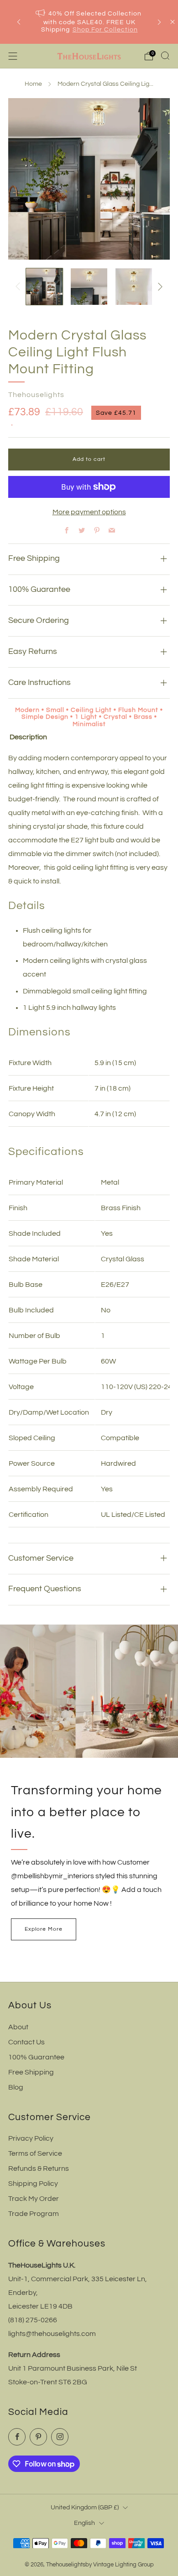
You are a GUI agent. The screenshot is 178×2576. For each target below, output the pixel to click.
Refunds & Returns (39, 2168)
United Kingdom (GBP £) (85, 2507)
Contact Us (26, 2042)
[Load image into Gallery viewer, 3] (134, 287)
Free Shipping (31, 2072)
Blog (16, 2087)
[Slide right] (158, 287)
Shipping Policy (33, 2184)
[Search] (165, 56)
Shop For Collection (105, 30)
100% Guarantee (36, 2057)
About (18, 2027)
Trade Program (34, 2214)
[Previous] (19, 22)
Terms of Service (35, 2153)
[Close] (173, 22)
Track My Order (34, 2199)
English (84, 2523)
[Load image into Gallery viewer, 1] (44, 287)
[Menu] (13, 56)
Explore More (44, 1929)
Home (33, 84)
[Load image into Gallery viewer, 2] (89, 287)
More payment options (89, 512)
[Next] (159, 22)
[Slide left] (20, 287)
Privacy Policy (31, 2138)
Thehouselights (36, 395)
